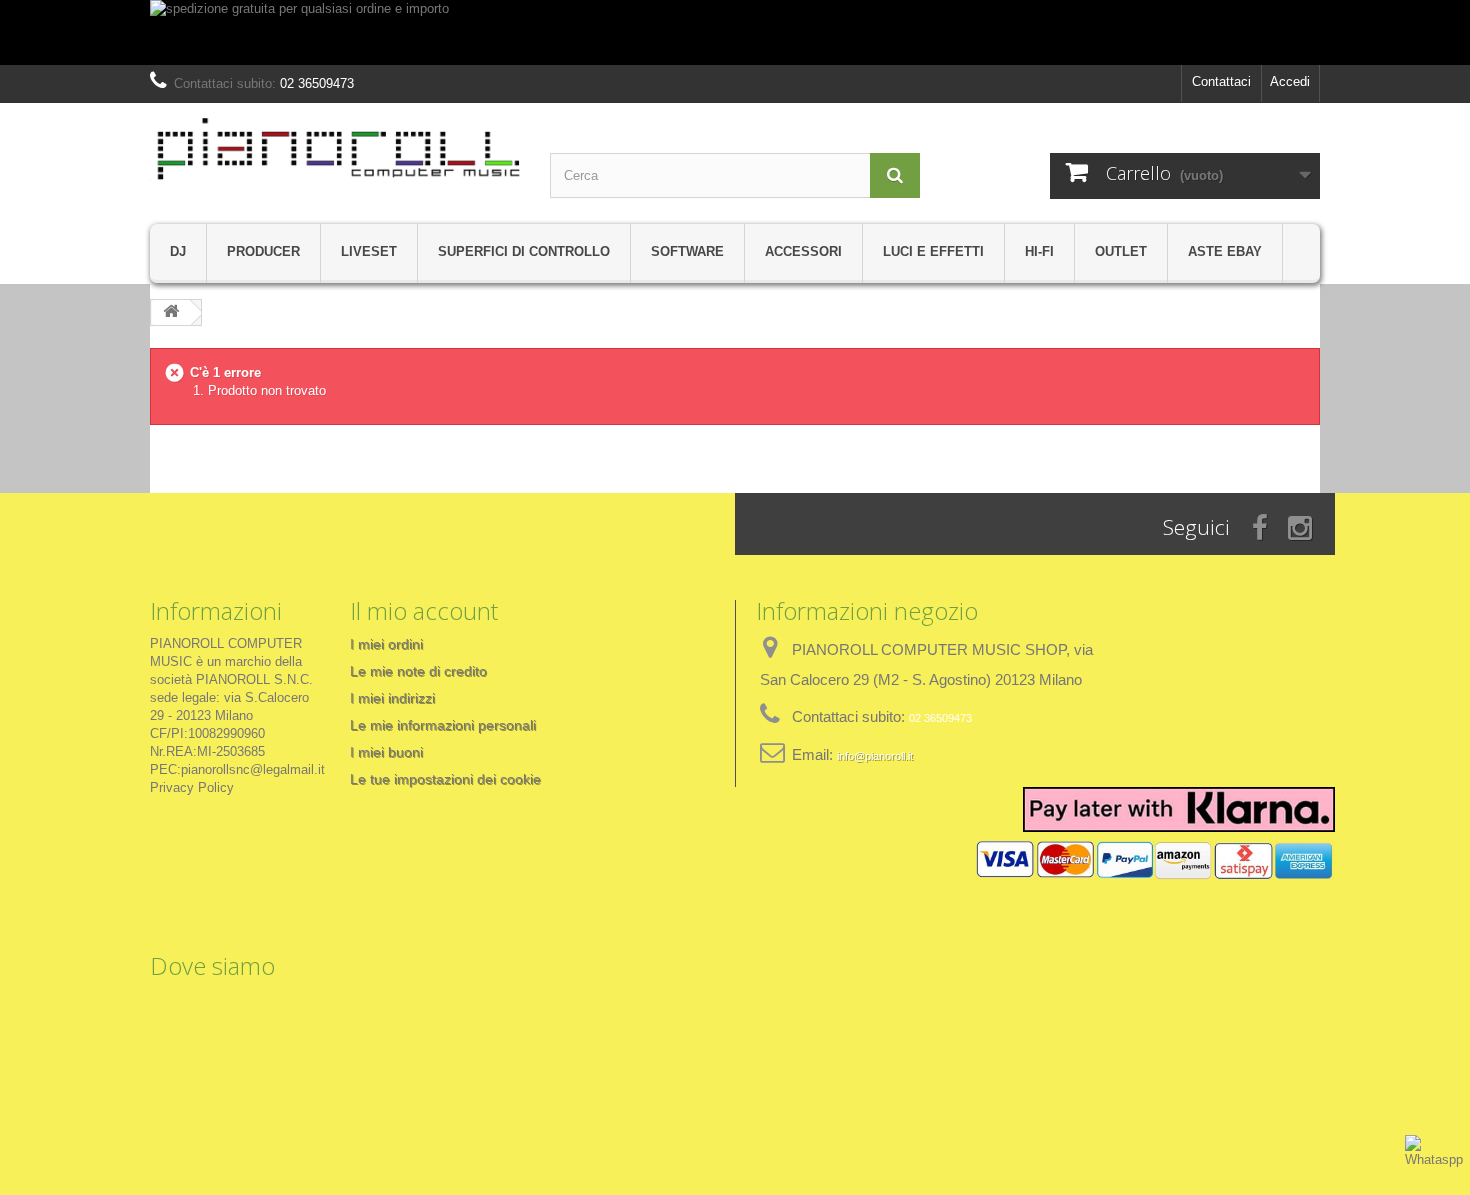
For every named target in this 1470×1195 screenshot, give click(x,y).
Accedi (1290, 81)
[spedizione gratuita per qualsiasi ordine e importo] (735, 32)
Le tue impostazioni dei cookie (445, 779)
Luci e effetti (933, 251)
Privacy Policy (192, 787)
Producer (263, 251)
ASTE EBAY (1225, 251)
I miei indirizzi (392, 698)
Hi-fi (1039, 251)
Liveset (369, 251)
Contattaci (1221, 81)
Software (687, 251)
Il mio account (424, 610)
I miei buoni (386, 752)
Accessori (803, 251)
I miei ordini (386, 644)
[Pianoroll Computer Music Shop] (335, 149)
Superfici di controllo (524, 251)
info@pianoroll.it (875, 756)
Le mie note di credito (418, 671)
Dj (178, 251)
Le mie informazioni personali (443, 725)
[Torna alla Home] (171, 312)
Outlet (1121, 251)
